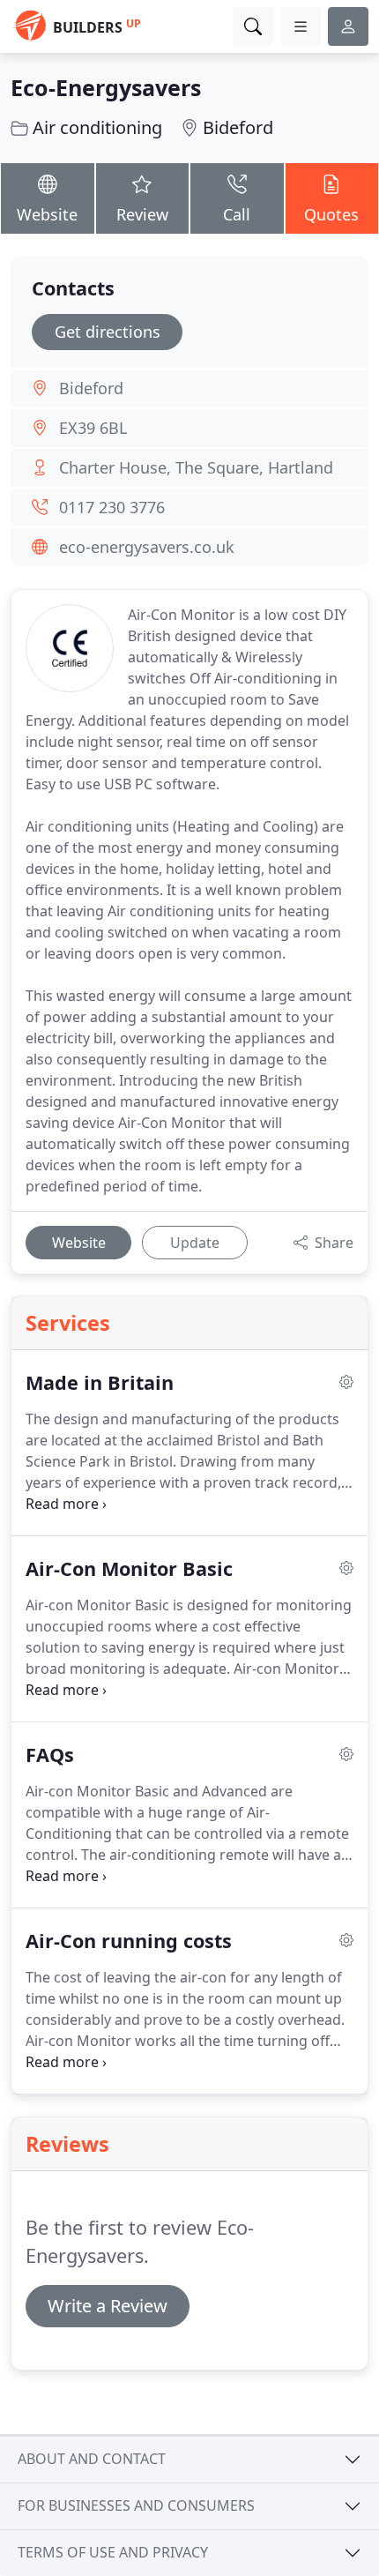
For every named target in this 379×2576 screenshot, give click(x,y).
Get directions (108, 332)
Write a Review (108, 2306)
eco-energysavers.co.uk (147, 547)
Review (142, 214)
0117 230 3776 (112, 507)
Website (47, 214)
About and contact (92, 2459)
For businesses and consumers (136, 2505)
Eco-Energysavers (106, 87)
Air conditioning (97, 127)
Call (237, 214)
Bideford (238, 127)
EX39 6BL (93, 428)
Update (195, 1243)
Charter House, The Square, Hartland (196, 467)
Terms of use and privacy (113, 2552)
